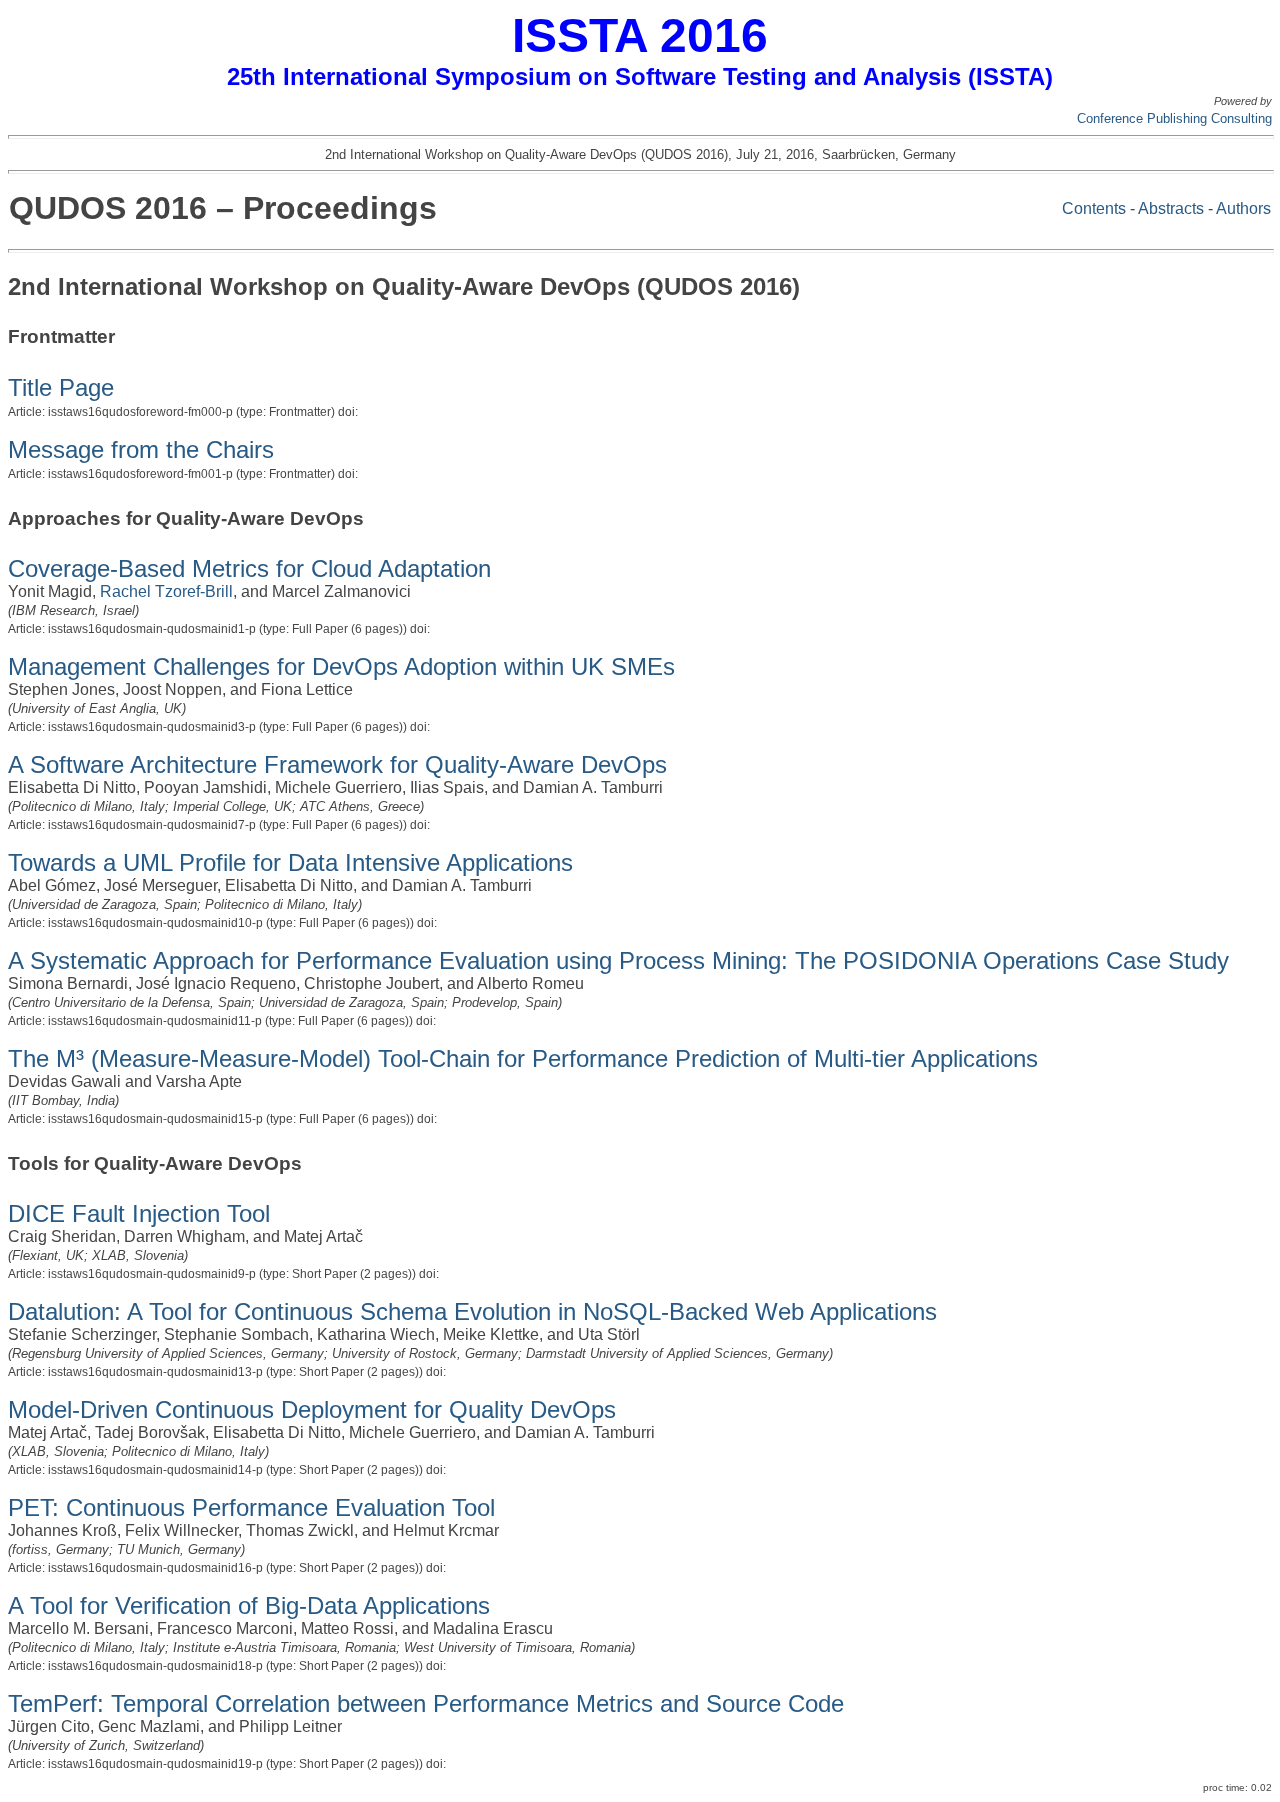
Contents (1094, 208)
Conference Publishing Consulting (1174, 118)
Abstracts (1171, 208)
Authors (1243, 208)
